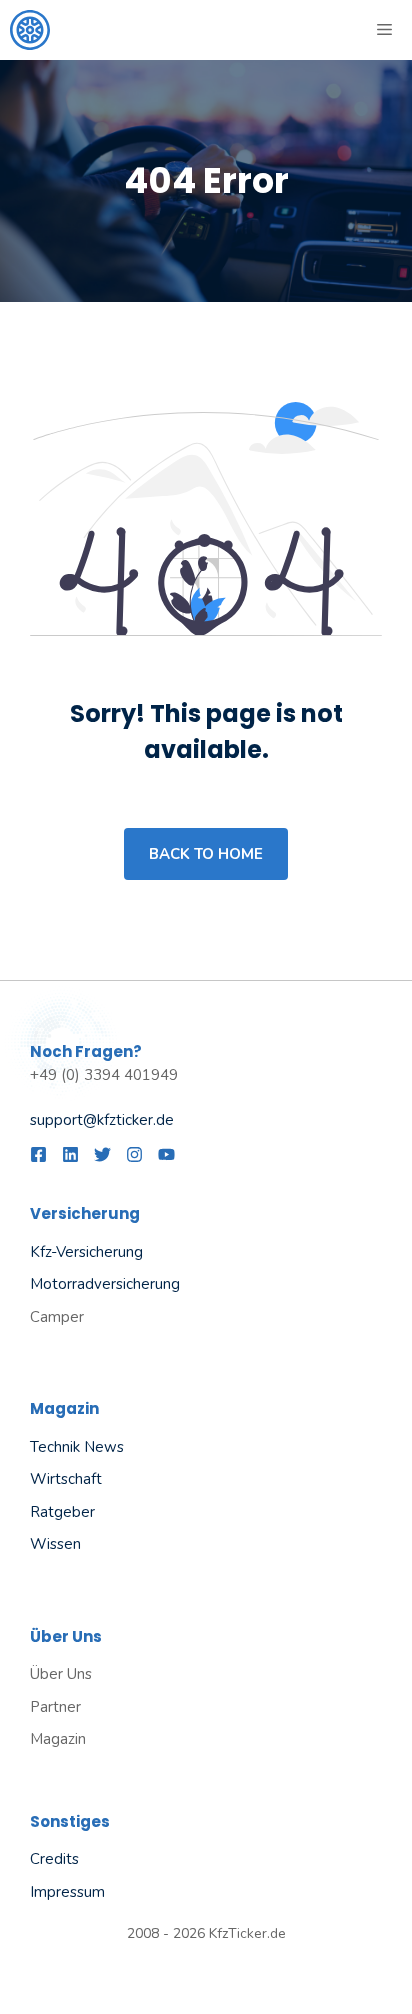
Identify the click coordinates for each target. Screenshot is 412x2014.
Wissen (55, 1544)
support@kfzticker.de (102, 1120)
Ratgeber (62, 1512)
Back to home (206, 854)
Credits (54, 1859)
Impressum (67, 1892)
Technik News (77, 1447)
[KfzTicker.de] (30, 30)
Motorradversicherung (105, 1284)
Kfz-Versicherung (86, 1252)
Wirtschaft (66, 1479)
